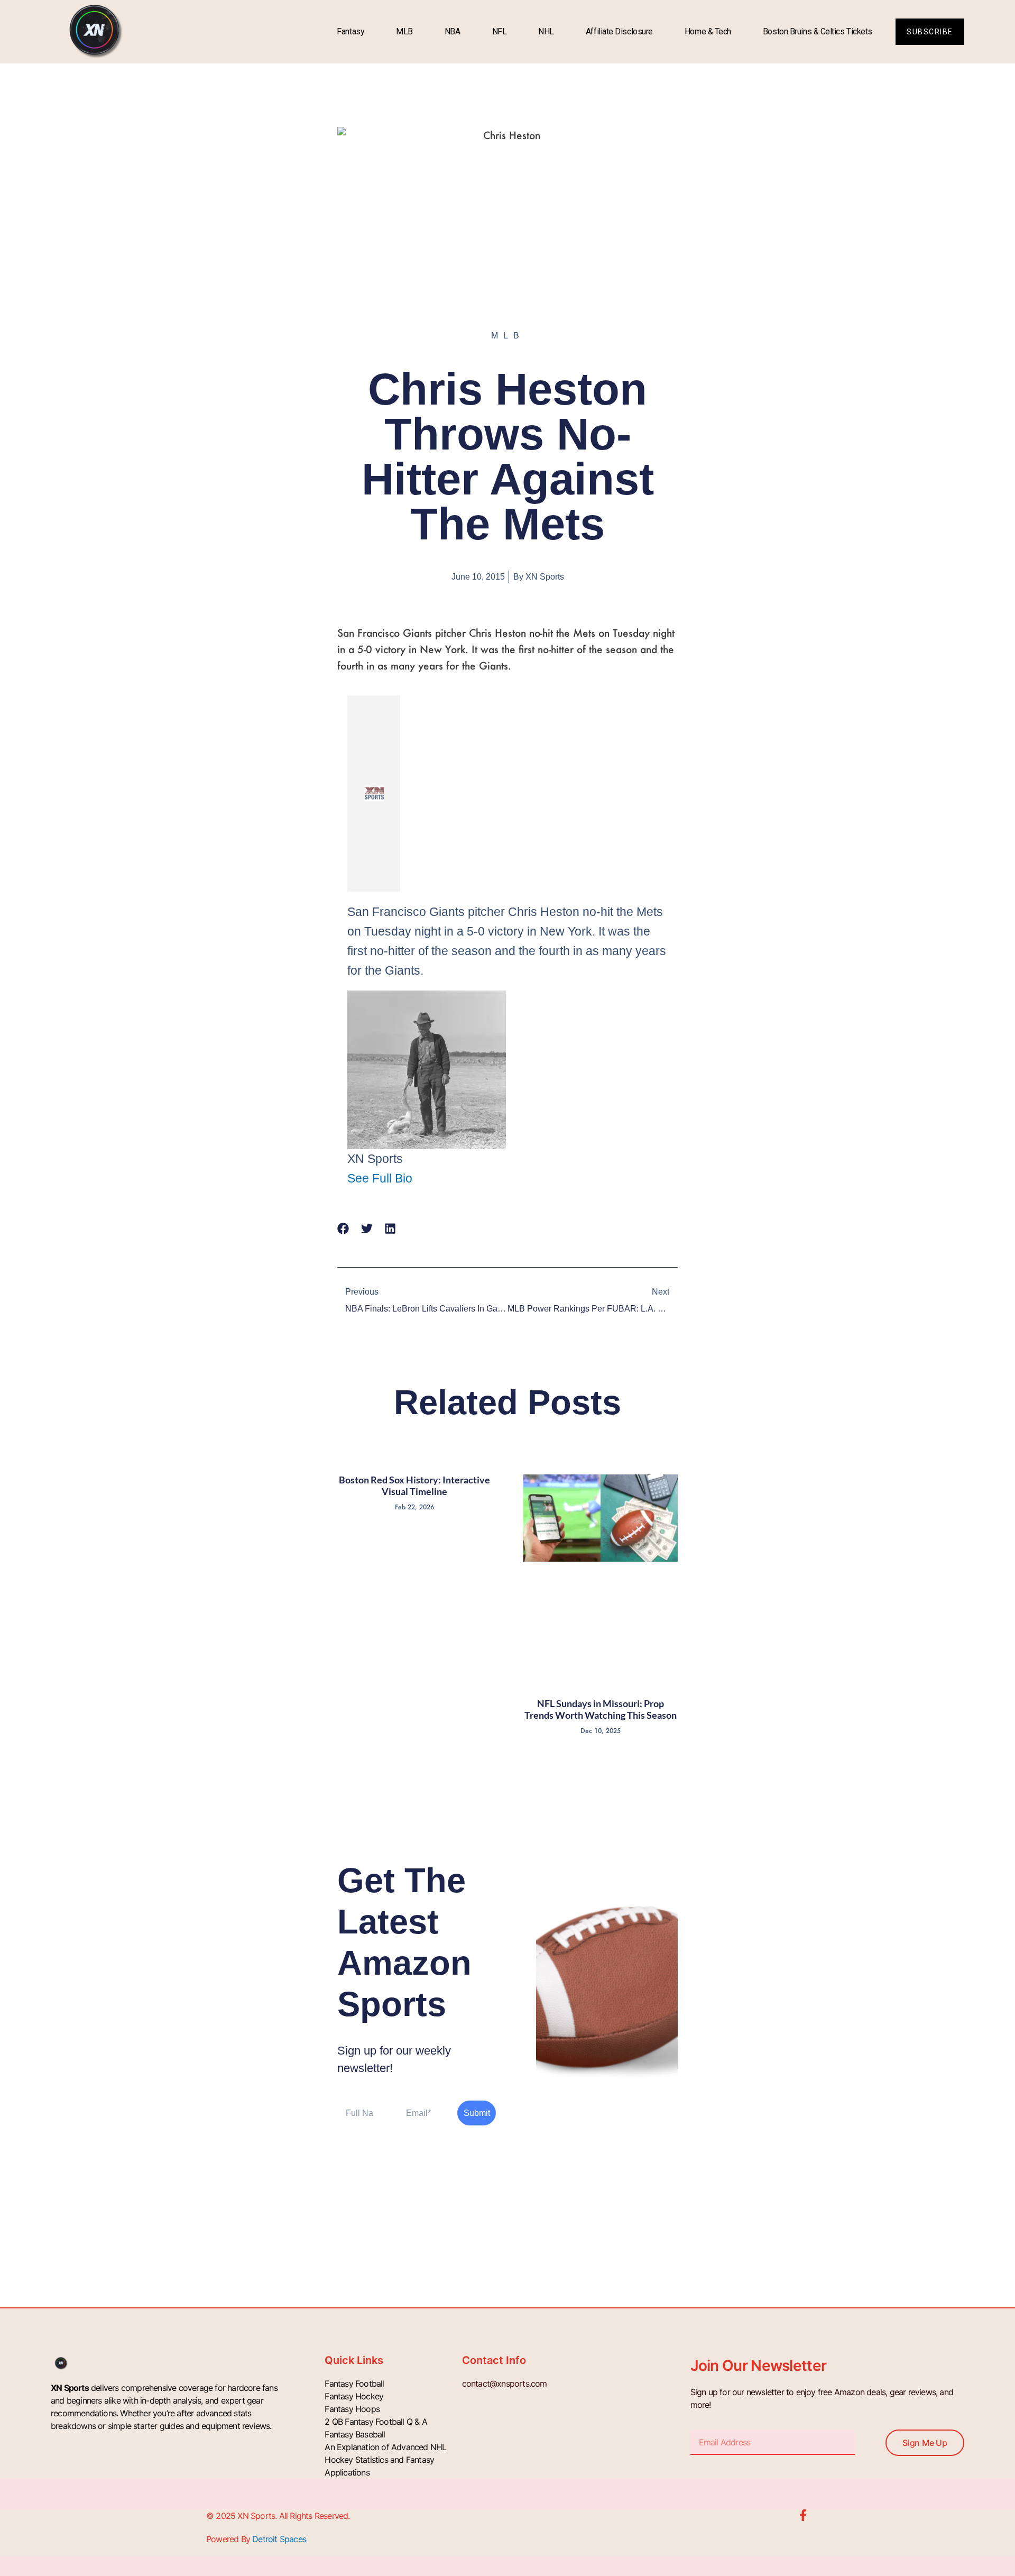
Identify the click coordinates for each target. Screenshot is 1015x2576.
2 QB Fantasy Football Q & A (376, 2422)
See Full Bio (380, 1178)
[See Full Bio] (420, 1178)
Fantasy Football (354, 2384)
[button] (343, 1229)
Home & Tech (708, 31)
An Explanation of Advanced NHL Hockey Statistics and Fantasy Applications (385, 2460)
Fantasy (350, 31)
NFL (500, 31)
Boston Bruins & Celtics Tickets (818, 31)
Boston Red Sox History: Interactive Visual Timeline (414, 1486)
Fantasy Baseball (355, 2434)
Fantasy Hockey (354, 2396)
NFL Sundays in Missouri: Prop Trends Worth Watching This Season (601, 1709)
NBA (453, 31)
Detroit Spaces (279, 2539)
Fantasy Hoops (352, 2409)
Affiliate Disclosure (619, 31)
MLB (404, 31)
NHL (546, 31)
